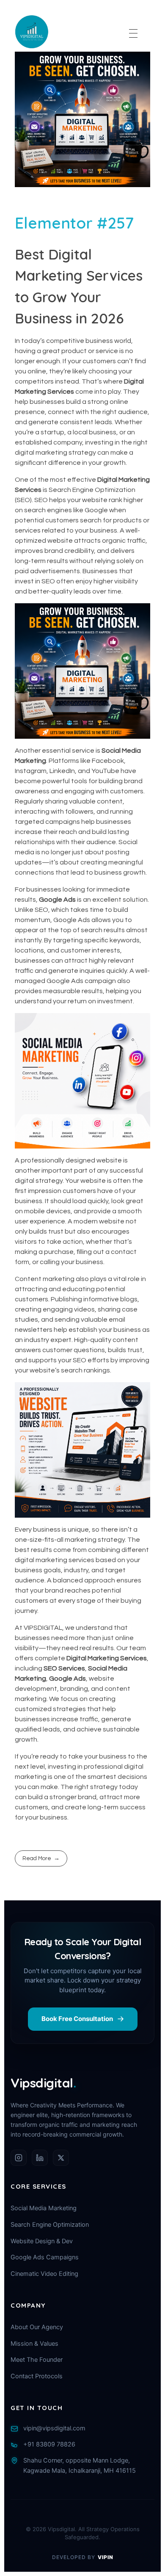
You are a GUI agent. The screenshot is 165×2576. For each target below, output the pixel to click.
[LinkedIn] (40, 2158)
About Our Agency (37, 2327)
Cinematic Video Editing (44, 2274)
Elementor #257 (74, 223)
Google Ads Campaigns (45, 2257)
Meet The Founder (37, 2360)
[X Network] (61, 2158)
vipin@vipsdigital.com (54, 2428)
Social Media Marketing (44, 2208)
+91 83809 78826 (49, 2444)
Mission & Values (34, 2344)
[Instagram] (19, 2158)
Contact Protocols (37, 2376)
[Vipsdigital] (32, 32)
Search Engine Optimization (50, 2225)
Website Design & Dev (42, 2241)
